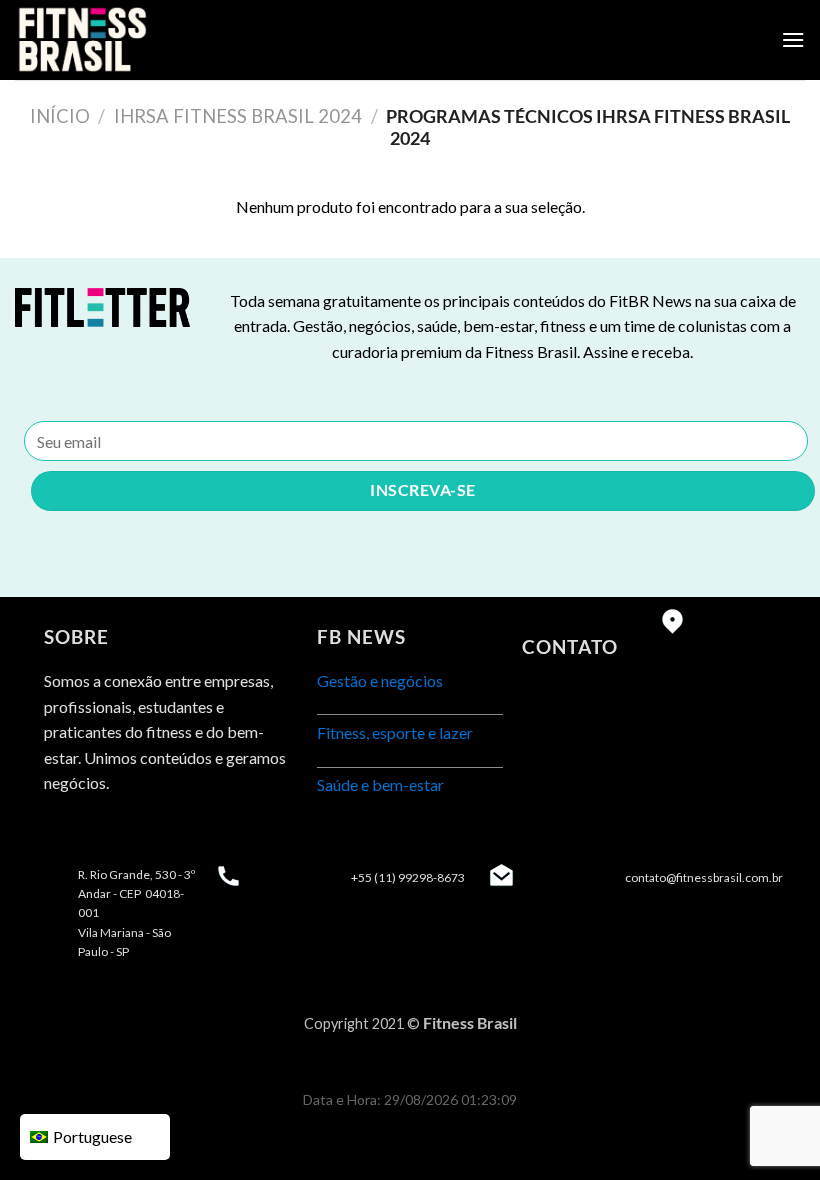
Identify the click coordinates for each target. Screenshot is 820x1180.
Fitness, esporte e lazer (395, 732)
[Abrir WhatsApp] (770, 1129)
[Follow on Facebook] (62, 833)
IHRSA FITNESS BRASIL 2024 (238, 116)
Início (60, 116)
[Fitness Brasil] (115, 40)
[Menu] (793, 39)
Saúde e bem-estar (380, 784)
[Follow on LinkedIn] (134, 833)
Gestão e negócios (380, 680)
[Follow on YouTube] (170, 833)
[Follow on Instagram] (98, 833)
